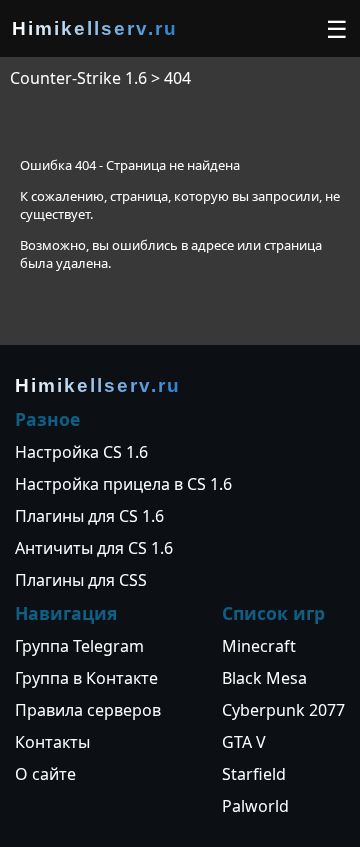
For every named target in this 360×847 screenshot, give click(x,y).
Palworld (255, 806)
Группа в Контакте (86, 678)
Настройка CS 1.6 (81, 452)
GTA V (244, 742)
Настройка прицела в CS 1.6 (123, 484)
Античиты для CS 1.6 (94, 548)
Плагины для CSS (81, 580)
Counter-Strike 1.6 (78, 78)
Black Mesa (264, 678)
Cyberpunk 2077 (283, 710)
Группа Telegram (79, 646)
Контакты (52, 742)
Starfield (254, 774)
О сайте (45, 774)
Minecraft (259, 646)
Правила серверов (88, 710)
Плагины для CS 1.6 (89, 516)
